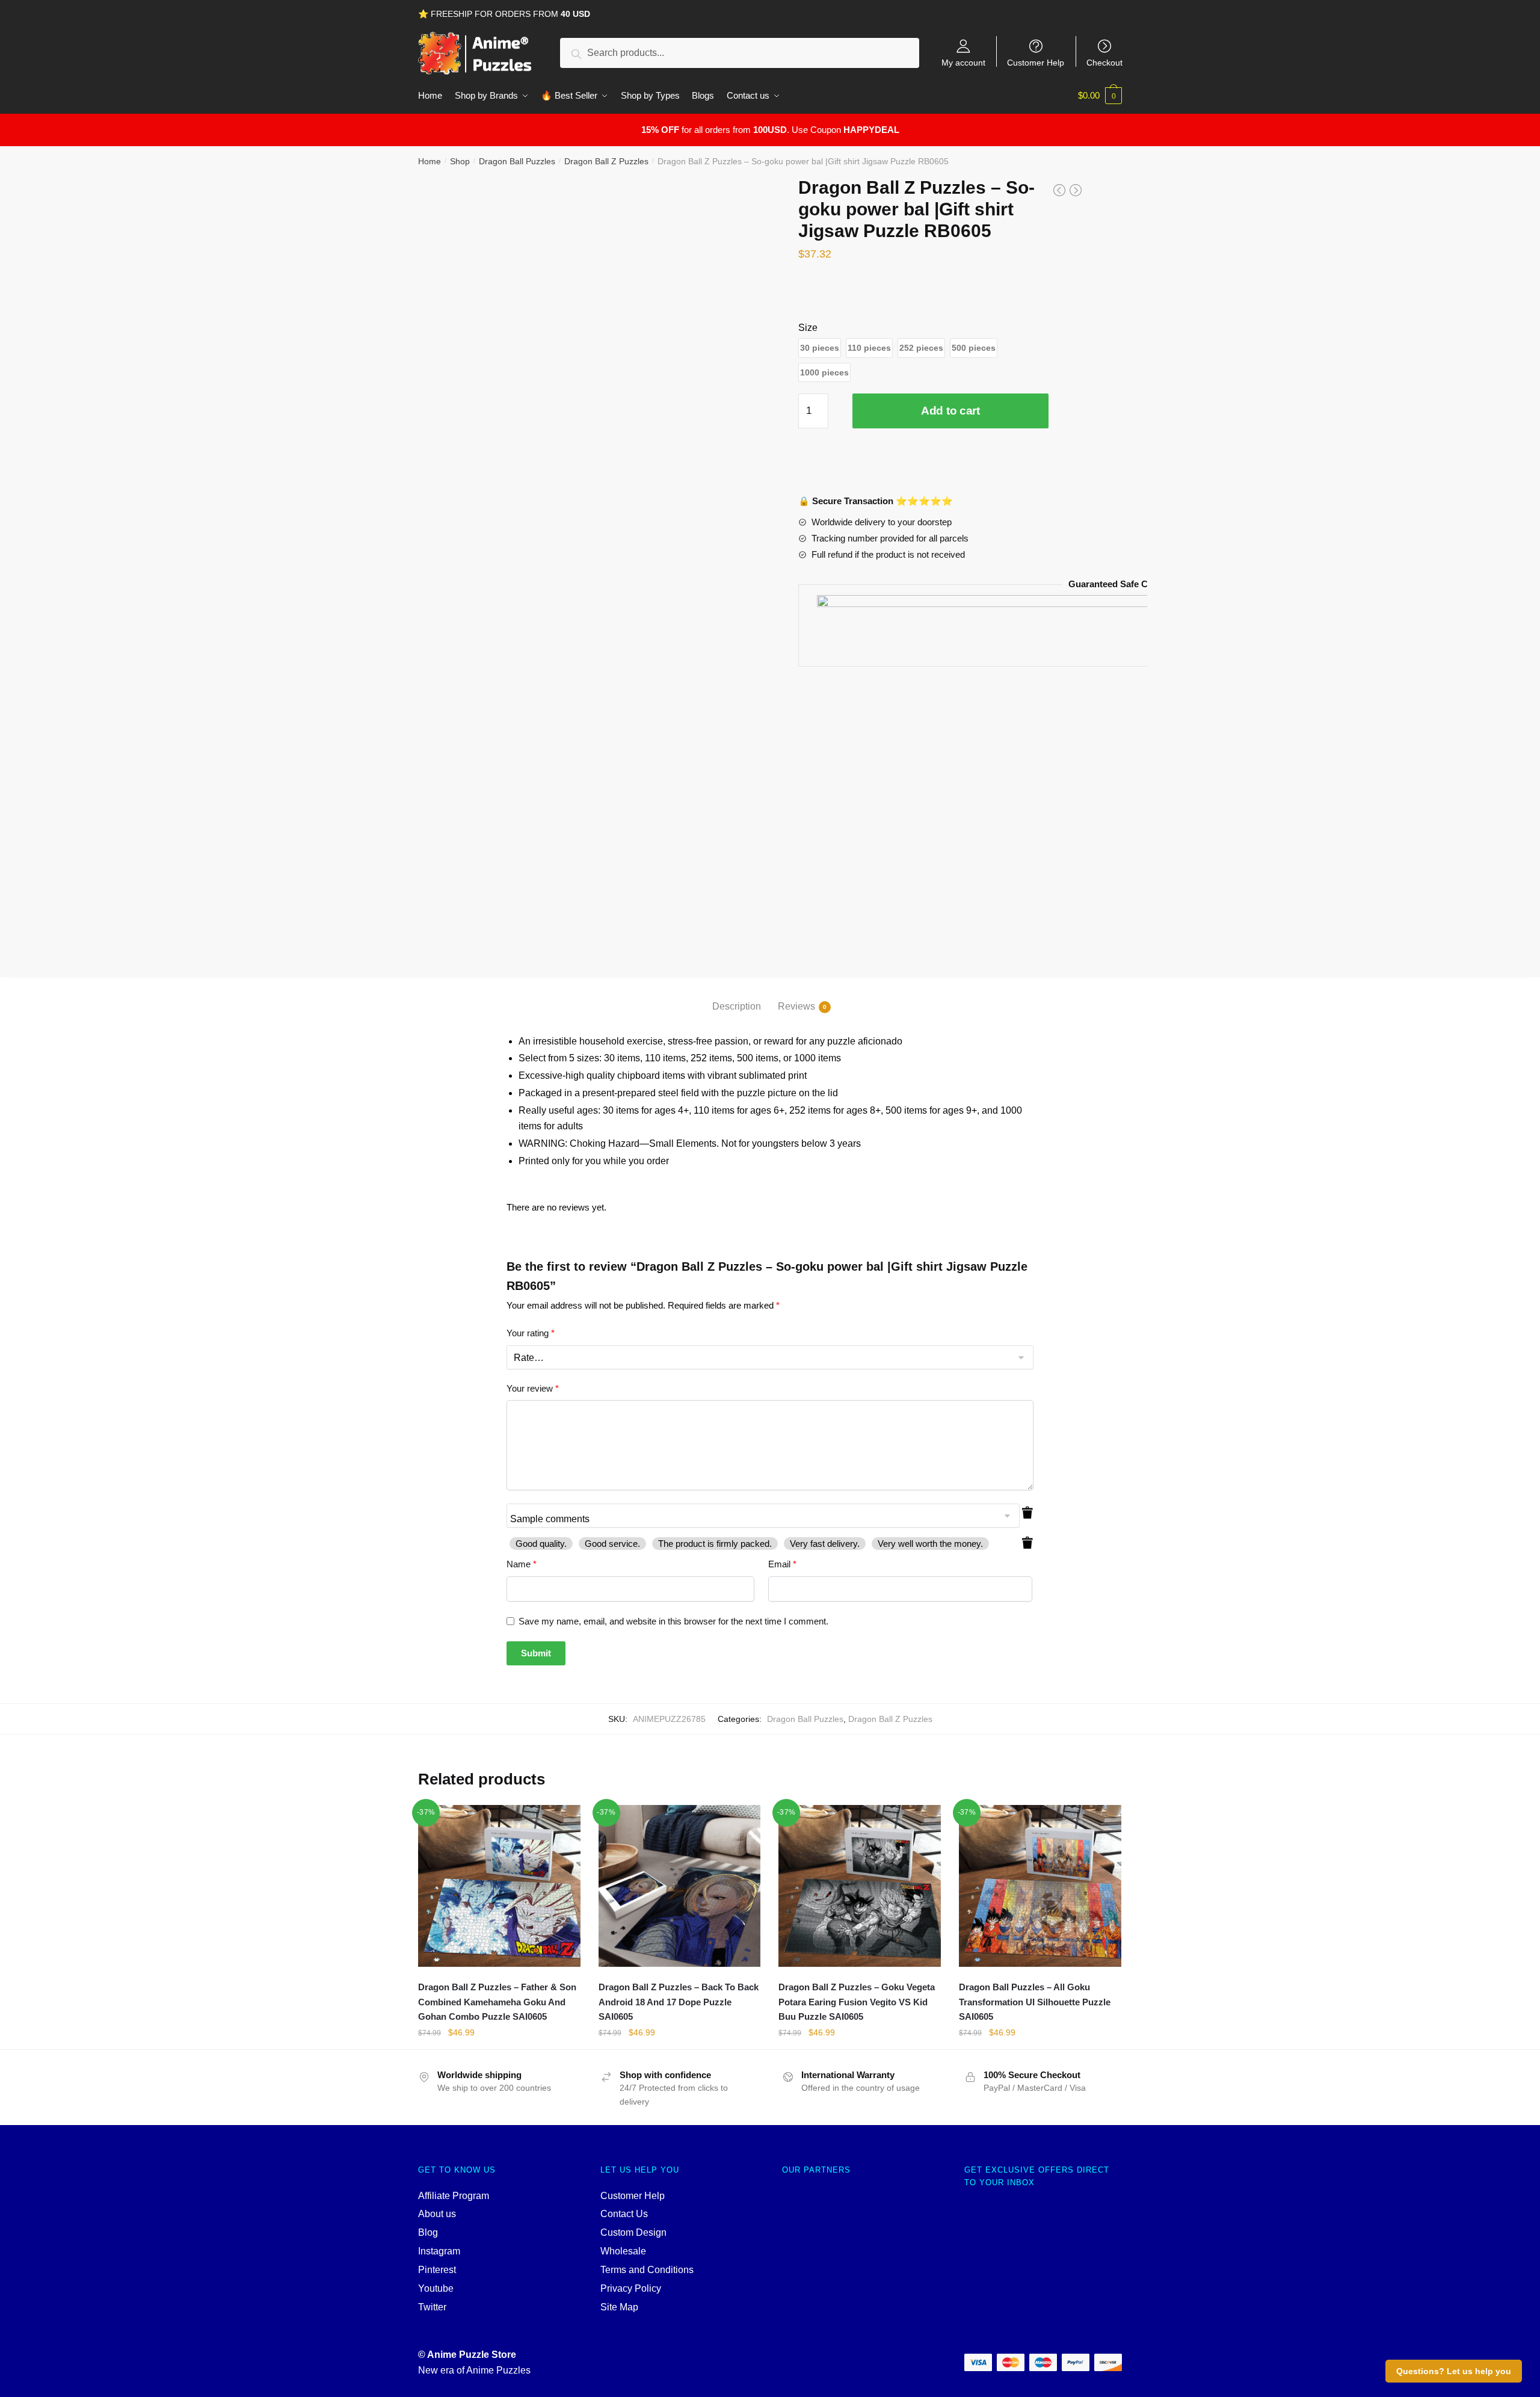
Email (782, 1564)
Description (737, 1006)
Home (430, 161)
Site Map (619, 2307)
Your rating (531, 1333)
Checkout (1104, 62)
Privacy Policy (631, 2288)
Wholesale (623, 2251)
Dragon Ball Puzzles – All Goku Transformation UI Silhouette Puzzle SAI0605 (1035, 2002)
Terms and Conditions (647, 2270)
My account (963, 62)
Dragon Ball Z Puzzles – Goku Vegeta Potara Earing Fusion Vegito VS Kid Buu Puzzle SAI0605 (857, 2002)
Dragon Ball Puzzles (517, 161)
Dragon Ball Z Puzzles (606, 161)
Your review (533, 1388)
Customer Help (1036, 62)
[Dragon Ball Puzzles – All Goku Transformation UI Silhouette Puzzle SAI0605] (1040, 1886)
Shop (460, 161)
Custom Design (633, 2232)
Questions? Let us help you (1454, 2371)
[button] (820, 348)
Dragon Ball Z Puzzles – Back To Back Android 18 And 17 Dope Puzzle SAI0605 (679, 2002)
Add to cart (950, 411)
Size (808, 328)
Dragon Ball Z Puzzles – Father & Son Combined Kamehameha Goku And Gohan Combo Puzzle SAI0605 (497, 2002)
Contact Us (624, 2214)
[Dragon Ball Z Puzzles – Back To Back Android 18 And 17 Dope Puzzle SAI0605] (680, 1886)
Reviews (796, 1006)
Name (522, 1564)
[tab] (737, 997)
